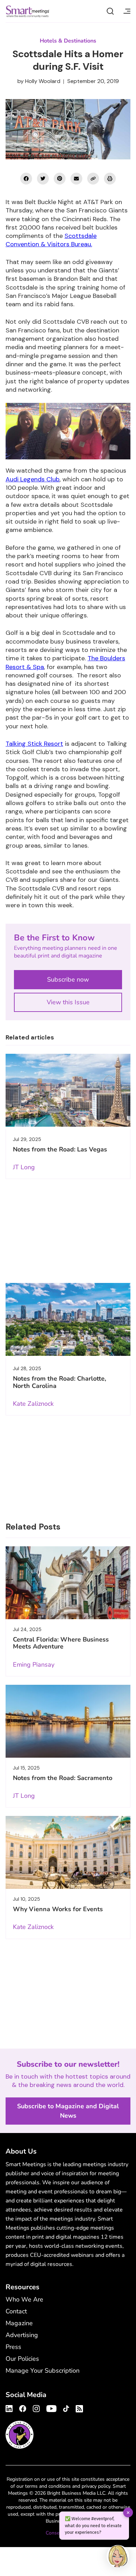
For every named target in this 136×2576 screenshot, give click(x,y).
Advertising (22, 2335)
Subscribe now (68, 979)
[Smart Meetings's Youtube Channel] (51, 2408)
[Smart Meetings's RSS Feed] (78, 2408)
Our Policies (22, 2359)
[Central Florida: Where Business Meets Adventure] (68, 1583)
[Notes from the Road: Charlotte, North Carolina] (68, 1319)
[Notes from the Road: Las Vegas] (68, 1090)
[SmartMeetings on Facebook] (26, 179)
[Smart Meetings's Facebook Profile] (23, 2408)
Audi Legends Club (33, 479)
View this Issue (68, 1002)
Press (13, 2347)
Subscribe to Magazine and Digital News (68, 2111)
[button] (118, 2557)
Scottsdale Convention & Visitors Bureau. (51, 240)
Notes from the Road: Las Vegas (60, 1149)
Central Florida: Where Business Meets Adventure (61, 1643)
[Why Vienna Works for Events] (68, 1852)
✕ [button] (128, 2512)
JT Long (24, 1167)
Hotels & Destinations (68, 41)
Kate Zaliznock (33, 1404)
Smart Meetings (28, 11)
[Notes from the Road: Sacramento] (68, 1721)
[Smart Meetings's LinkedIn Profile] (10, 2408)
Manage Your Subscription (43, 2371)
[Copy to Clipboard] (93, 179)
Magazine (19, 2323)
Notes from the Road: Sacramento (63, 1778)
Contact (16, 2311)
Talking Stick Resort (34, 744)
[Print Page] (110, 179)
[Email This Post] (76, 179)
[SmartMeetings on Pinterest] (60, 179)
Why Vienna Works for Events (58, 1909)
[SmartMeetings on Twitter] (43, 179)
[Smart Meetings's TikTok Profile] (66, 2408)
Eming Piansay (34, 1665)
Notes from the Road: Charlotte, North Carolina (59, 1382)
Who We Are (24, 2299)
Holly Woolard (43, 81)
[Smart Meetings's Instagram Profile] (36, 2408)
